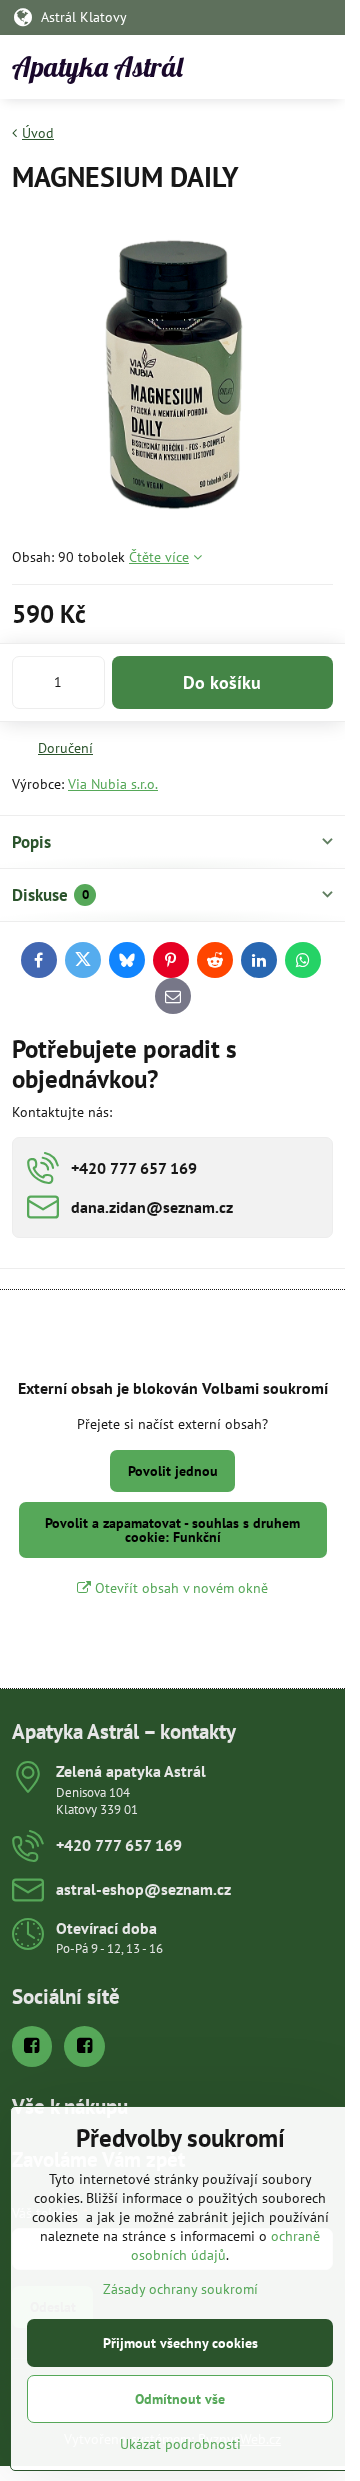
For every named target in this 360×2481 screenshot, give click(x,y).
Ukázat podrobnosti (180, 2444)
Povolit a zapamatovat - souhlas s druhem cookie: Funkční (172, 1530)
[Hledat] (225, 67)
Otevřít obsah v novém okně (179, 1588)
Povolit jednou (173, 1471)
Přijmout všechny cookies (180, 2343)
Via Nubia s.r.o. (113, 784)
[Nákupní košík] (273, 67)
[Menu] (321, 67)
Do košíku (222, 682)
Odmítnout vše (180, 2399)
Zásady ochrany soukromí (180, 2289)
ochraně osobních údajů (225, 2245)
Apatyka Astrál (97, 67)
